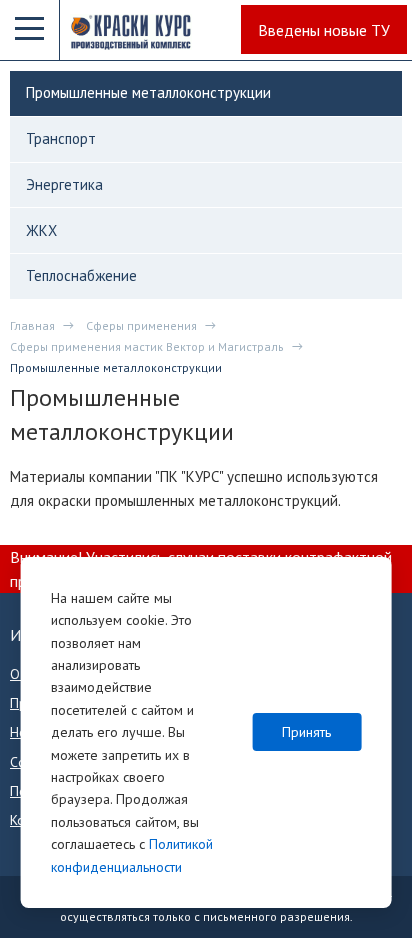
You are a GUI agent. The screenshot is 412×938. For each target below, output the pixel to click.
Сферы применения (141, 325)
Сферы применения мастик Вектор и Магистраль (147, 346)
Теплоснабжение (81, 275)
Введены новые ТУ (324, 30)
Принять (306, 732)
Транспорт (61, 138)
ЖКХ (41, 230)
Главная (32, 325)
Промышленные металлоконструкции (148, 92)
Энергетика (64, 184)
